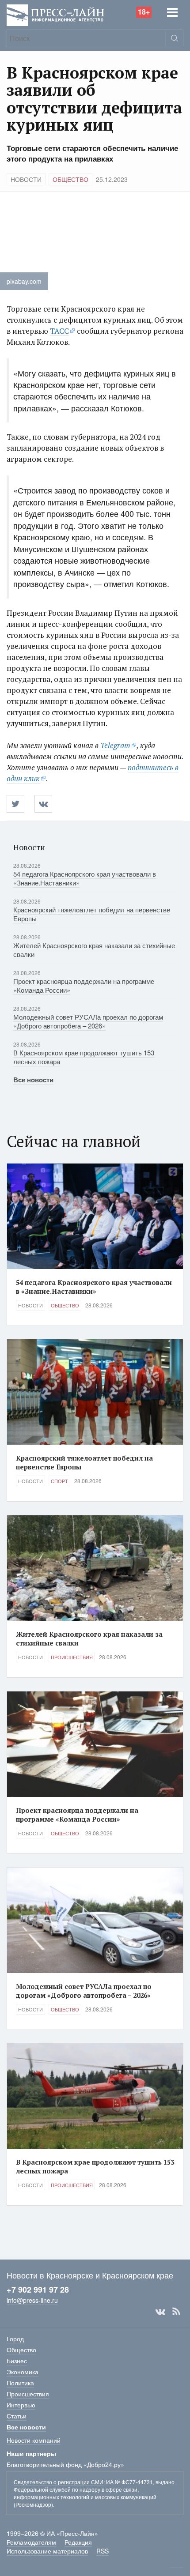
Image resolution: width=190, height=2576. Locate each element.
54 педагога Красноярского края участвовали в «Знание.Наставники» (85, 878)
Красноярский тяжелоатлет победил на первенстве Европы (92, 914)
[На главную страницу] (55, 14)
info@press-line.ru (32, 2300)
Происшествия (72, 1657)
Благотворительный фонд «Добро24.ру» (65, 2464)
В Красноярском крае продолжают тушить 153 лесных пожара (84, 1057)
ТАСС (59, 331)
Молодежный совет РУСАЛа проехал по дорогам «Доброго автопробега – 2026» (88, 1021)
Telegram (115, 745)
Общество (70, 179)
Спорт (59, 1481)
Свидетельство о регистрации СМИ (59, 2482)
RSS (176, 2312)
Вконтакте (160, 2312)
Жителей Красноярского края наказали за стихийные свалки (94, 950)
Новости (26, 179)
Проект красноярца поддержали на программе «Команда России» (84, 985)
